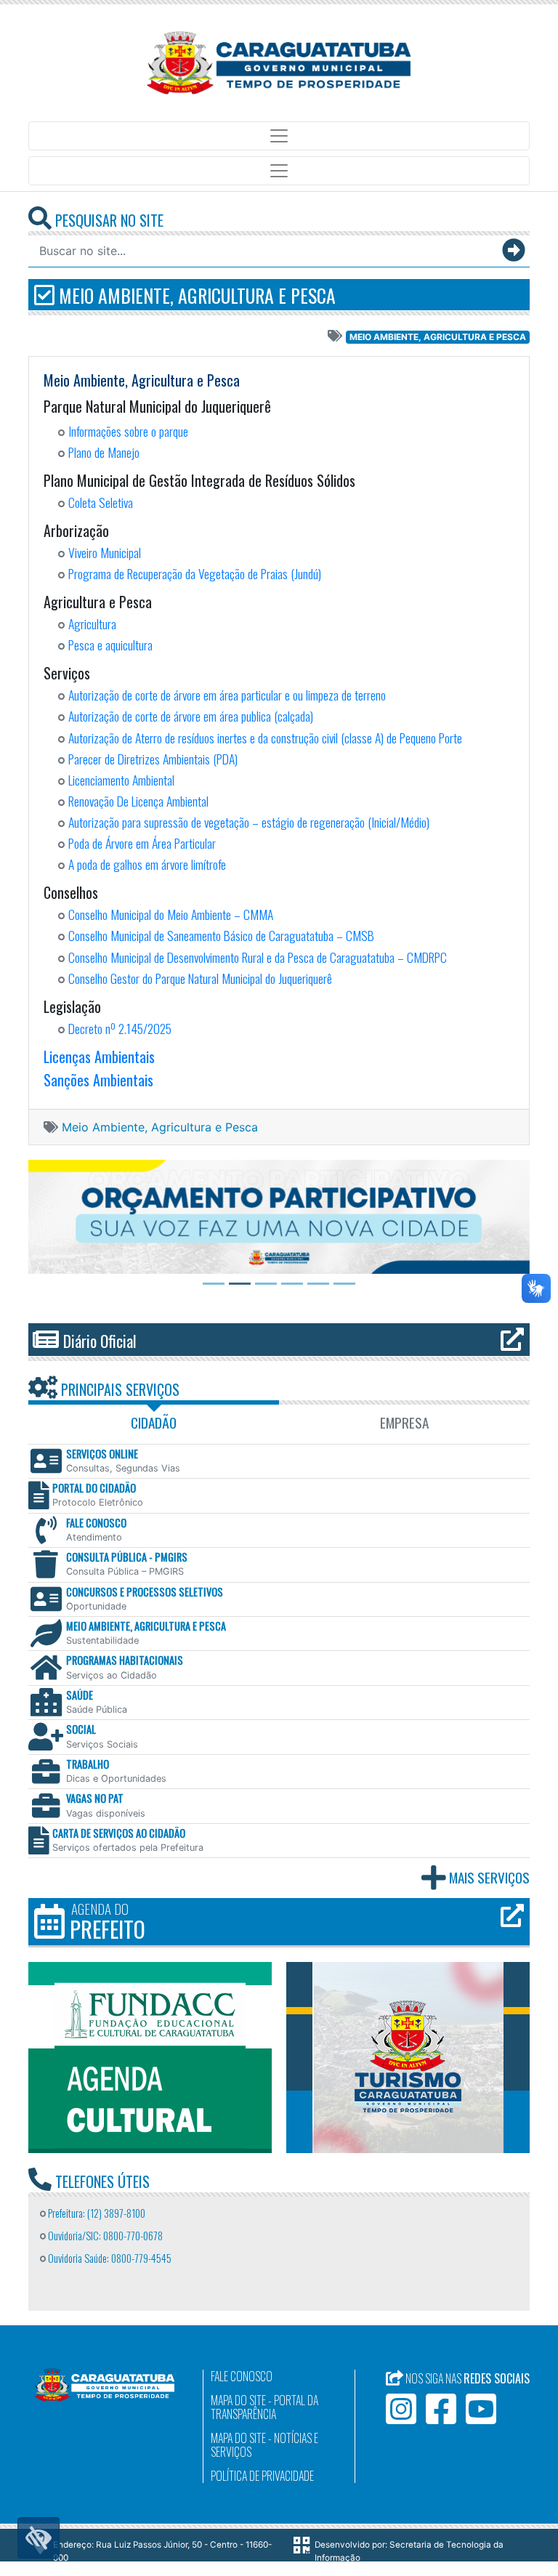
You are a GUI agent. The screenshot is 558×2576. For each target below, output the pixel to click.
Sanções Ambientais (98, 1080)
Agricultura (92, 623)
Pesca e (85, 645)
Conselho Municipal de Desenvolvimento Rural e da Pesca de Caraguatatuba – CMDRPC (258, 957)
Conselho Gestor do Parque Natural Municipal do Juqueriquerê (200, 978)
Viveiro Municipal (105, 552)
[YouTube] (481, 2409)
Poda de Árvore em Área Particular (142, 843)
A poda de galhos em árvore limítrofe (147, 864)
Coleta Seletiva (101, 502)
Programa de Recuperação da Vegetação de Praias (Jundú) (195, 573)
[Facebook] (441, 2409)
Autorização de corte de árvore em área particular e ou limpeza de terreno (227, 695)
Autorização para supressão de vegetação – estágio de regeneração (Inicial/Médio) (249, 822)
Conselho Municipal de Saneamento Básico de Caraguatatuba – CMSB (221, 935)
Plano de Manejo (104, 452)
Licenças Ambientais (99, 1057)
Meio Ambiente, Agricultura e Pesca (195, 295)
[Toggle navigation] (279, 136)
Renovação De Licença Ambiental (138, 801)
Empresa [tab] (404, 1422)
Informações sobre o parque (128, 431)
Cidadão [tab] (154, 1422)
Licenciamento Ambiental (121, 780)
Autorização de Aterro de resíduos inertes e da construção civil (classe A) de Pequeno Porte (265, 738)
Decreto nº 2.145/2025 (120, 1028)
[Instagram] (401, 2409)
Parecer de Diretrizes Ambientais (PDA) (153, 759)
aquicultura (129, 645)
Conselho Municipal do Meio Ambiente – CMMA (171, 914)
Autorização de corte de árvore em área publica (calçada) (191, 716)
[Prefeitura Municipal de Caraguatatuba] (279, 63)
